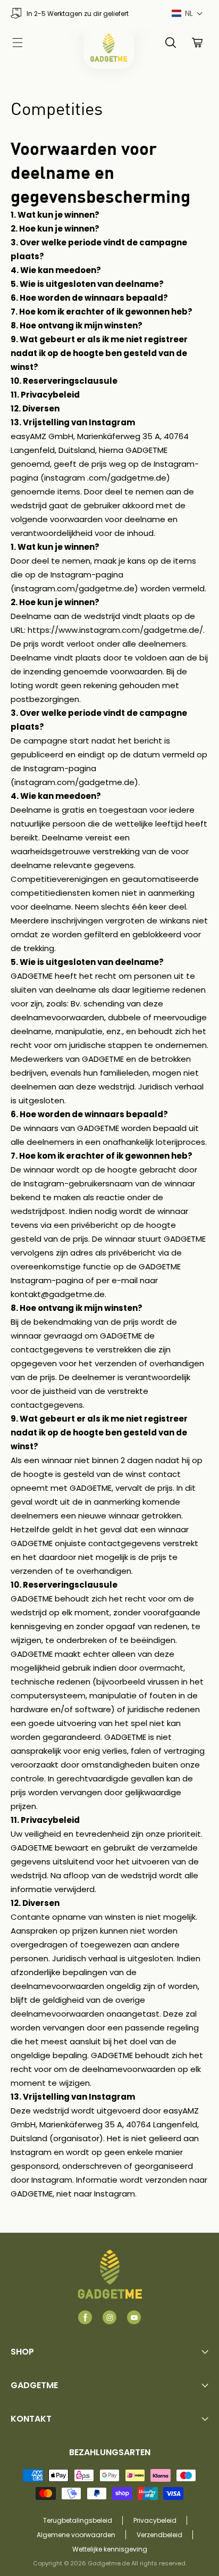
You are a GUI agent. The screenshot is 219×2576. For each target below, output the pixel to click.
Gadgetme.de (109, 2563)
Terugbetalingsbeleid (78, 2520)
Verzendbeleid (159, 2535)
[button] (187, 14)
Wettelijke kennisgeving (110, 2549)
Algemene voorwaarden (76, 2535)
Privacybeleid (155, 2520)
